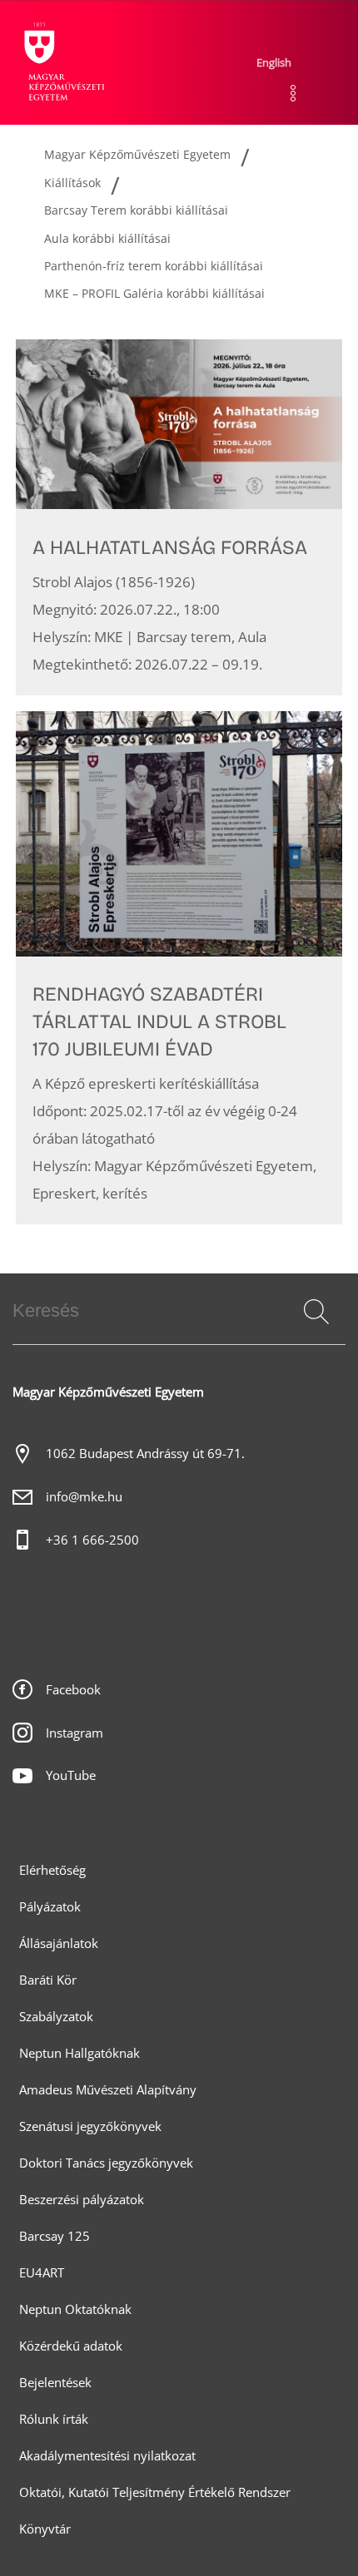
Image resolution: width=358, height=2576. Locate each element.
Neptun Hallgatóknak (80, 2053)
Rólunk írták (54, 2419)
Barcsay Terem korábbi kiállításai (136, 210)
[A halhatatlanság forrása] (179, 517)
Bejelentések (55, 2383)
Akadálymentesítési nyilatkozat (107, 2456)
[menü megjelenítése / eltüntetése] (293, 93)
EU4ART (42, 2273)
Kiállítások (72, 183)
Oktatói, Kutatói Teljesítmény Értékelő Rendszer (155, 2492)
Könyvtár (45, 2529)
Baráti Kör (48, 1980)
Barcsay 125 (55, 2236)
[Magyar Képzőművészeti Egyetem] (62, 62)
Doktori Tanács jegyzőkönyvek (106, 2163)
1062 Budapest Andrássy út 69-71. (145, 1454)
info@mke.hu (84, 1497)
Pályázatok (50, 1907)
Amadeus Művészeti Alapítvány (108, 2090)
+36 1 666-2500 (92, 1540)
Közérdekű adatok (71, 2346)
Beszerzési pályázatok (82, 2200)
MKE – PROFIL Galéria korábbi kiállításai (154, 293)
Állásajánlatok (59, 1943)
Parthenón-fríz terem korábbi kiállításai (154, 266)
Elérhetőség (52, 1870)
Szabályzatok (56, 2017)
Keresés (315, 1332)
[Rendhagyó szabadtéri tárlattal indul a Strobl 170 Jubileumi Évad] (179, 968)
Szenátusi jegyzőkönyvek (90, 2126)
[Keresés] (316, 1312)
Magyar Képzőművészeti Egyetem (137, 154)
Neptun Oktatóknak (75, 2309)
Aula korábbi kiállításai (107, 238)
